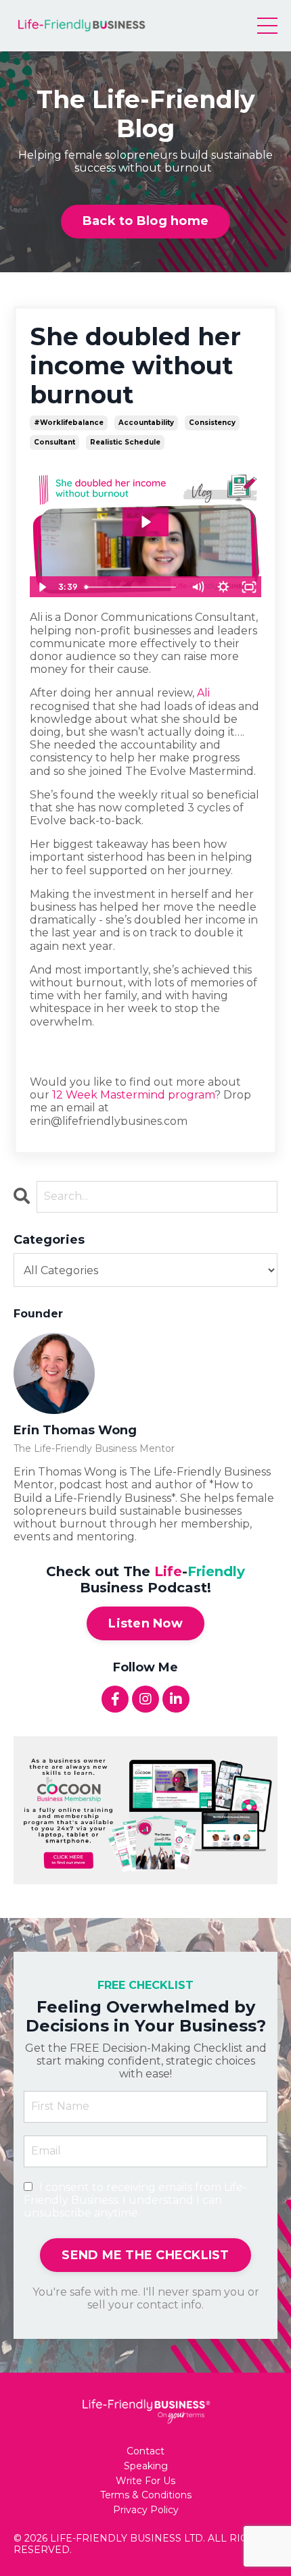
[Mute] (198, 587)
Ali (203, 693)
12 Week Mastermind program (133, 1095)
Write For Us (145, 2481)
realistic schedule (125, 442)
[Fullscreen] (249, 587)
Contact (145, 2451)
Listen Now (145, 1623)
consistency (212, 423)
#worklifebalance (69, 423)
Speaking (146, 2466)
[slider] (132, 587)
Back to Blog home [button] (145, 221)
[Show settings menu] (223, 587)
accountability (146, 423)
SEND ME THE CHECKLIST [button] (145, 2255)
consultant (54, 442)
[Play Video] (42, 587)
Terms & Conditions (146, 2495)
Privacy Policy (146, 2510)
